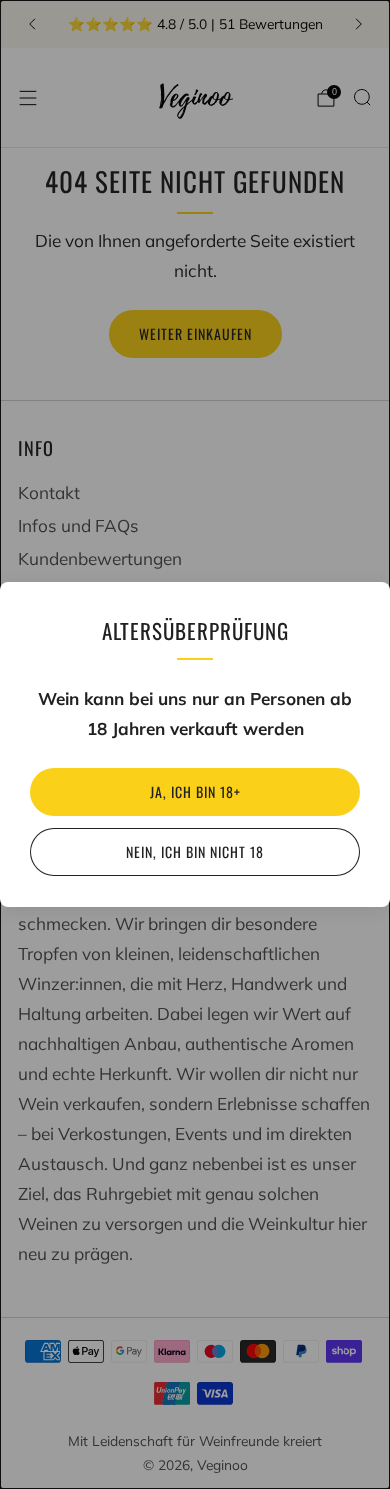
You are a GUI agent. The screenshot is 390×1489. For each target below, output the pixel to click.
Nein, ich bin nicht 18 (195, 851)
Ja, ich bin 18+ (195, 791)
